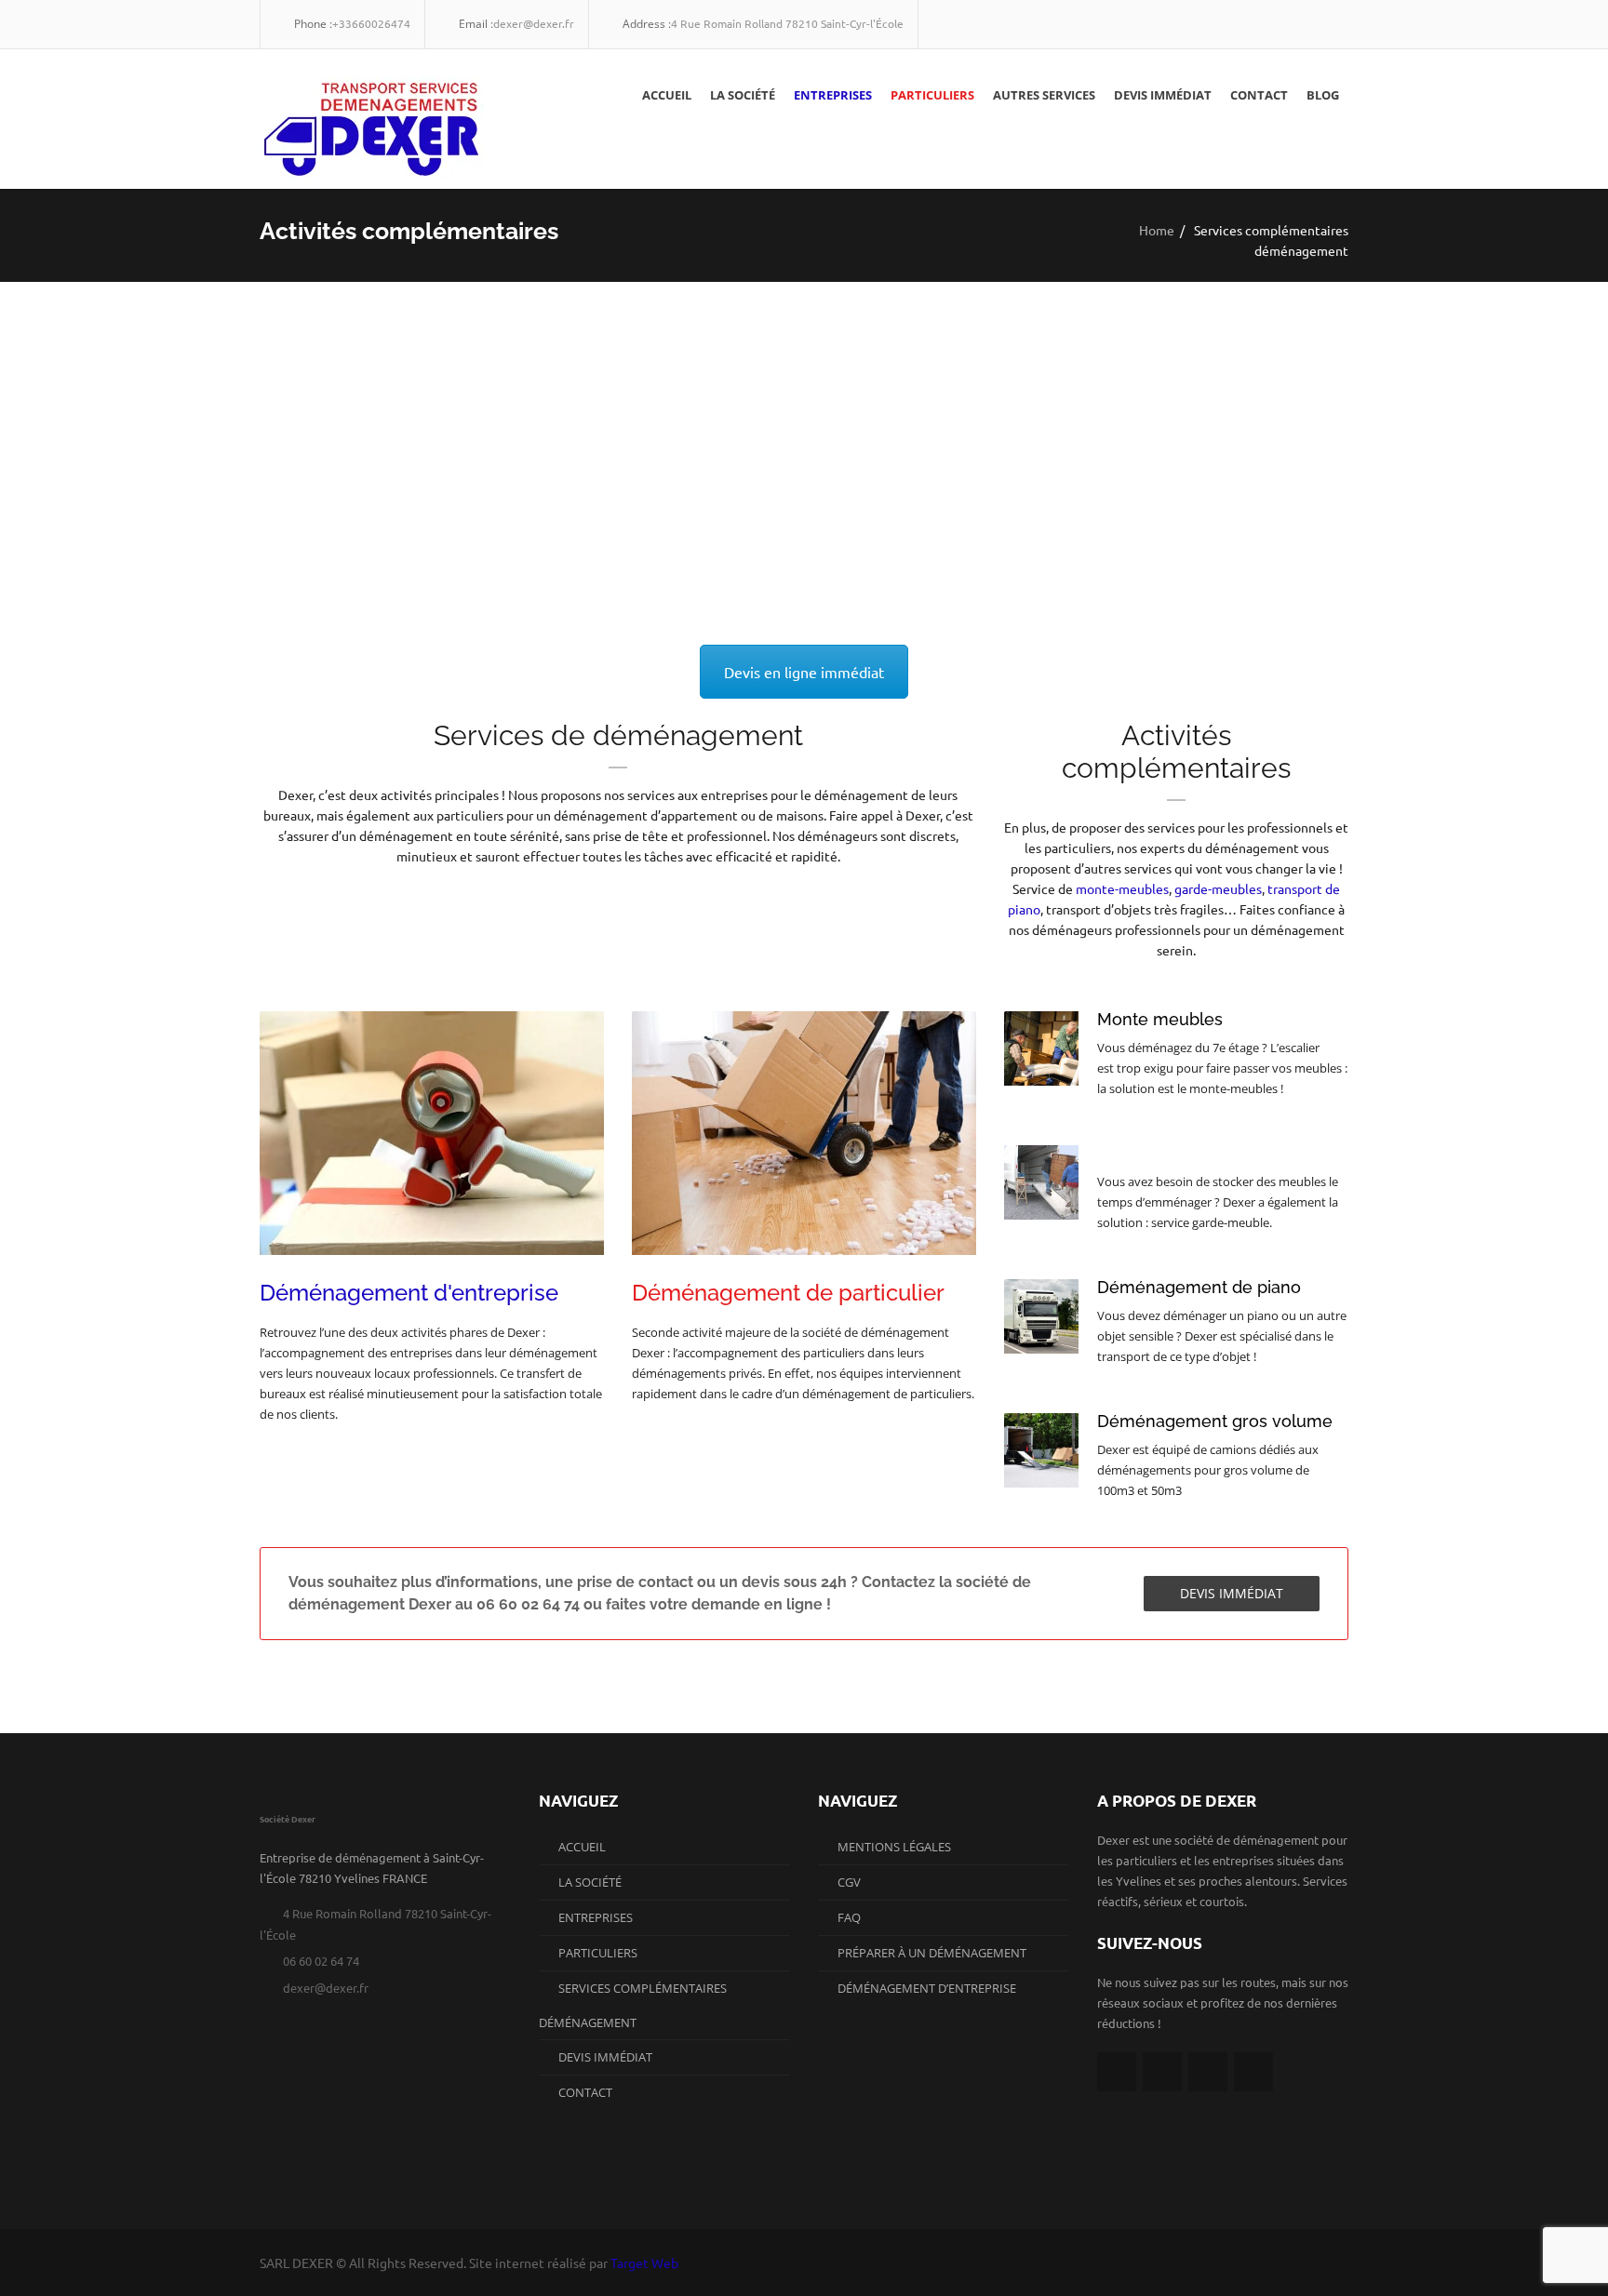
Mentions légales (894, 1847)
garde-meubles (1217, 888)
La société (743, 95)
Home (1157, 230)
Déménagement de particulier (788, 1293)
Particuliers (932, 95)
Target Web (644, 2263)
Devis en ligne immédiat (804, 672)
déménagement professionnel (839, 514)
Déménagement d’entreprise (927, 1988)
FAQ (849, 1917)
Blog (1323, 95)
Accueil (667, 95)
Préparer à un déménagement (932, 1953)
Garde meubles (1159, 1153)
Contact (1259, 95)
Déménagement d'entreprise (409, 1293)
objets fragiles (671, 474)
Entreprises (833, 95)
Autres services (1044, 95)
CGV (849, 1882)
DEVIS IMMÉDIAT (1232, 1593)
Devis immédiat (1163, 95)
